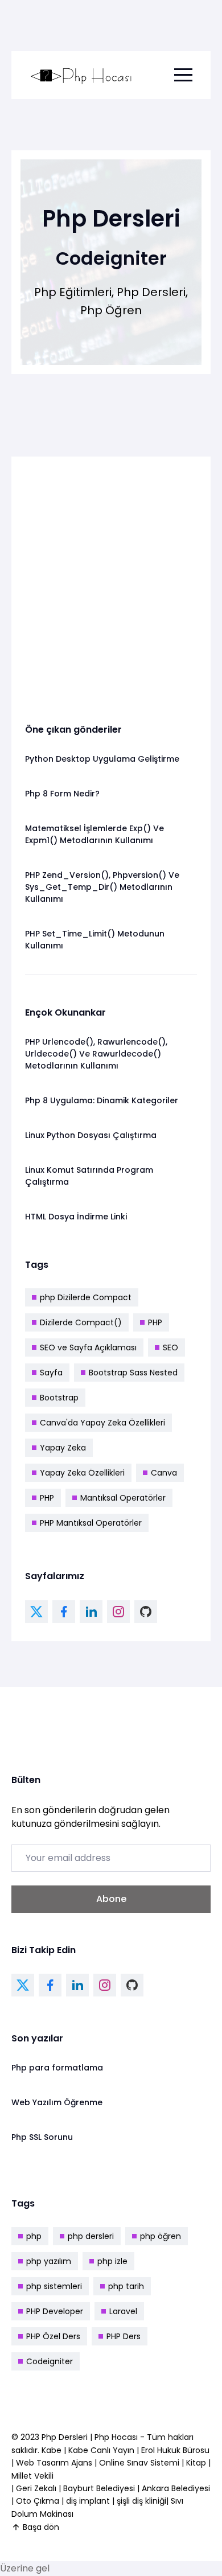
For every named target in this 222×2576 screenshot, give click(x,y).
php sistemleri (54, 2286)
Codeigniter (50, 2361)
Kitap (196, 2463)
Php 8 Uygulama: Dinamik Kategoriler (102, 1100)
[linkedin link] (91, 1612)
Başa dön (41, 2527)
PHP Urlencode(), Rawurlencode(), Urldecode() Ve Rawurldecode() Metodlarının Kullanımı (96, 1054)
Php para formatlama (57, 2068)
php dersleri (91, 2236)
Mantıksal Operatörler (123, 1498)
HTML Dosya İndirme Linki (76, 1217)
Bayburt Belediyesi (99, 2488)
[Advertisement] (111, 581)
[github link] (146, 1612)
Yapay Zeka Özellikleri (82, 1473)
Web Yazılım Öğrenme (57, 2102)
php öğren (161, 2236)
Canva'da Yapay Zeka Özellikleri (102, 1423)
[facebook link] (64, 1612)
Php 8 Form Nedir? (62, 794)
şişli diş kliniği (141, 2501)
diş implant (88, 2501)
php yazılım (49, 2261)
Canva (164, 1473)
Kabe (53, 2450)
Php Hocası (117, 2437)
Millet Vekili (32, 2476)
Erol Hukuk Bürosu (175, 2450)
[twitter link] (36, 1612)
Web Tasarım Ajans (55, 2463)
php (34, 2236)
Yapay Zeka (63, 1448)
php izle (112, 2261)
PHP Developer (55, 2311)
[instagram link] (118, 1612)
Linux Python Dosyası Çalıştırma (91, 1135)
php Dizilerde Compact (86, 1297)
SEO (170, 1347)
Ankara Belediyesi (176, 2488)
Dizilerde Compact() (81, 1322)
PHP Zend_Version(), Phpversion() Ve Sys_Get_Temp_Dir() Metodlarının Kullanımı (102, 887)
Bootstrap (59, 1398)
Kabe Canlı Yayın (102, 2450)
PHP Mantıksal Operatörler (91, 1523)
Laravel (123, 2311)
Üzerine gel (25, 2568)
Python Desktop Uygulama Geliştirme (102, 759)
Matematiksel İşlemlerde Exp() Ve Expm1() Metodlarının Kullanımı (94, 834)
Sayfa (51, 1373)
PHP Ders (124, 2336)
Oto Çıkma (38, 2501)
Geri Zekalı (36, 2488)
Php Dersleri (66, 2437)
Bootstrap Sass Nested (133, 1373)
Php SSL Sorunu (42, 2137)
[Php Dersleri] (81, 75)
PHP (155, 1322)
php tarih (126, 2286)
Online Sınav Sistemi (139, 2463)
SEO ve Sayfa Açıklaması (88, 1347)
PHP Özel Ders (53, 2336)
